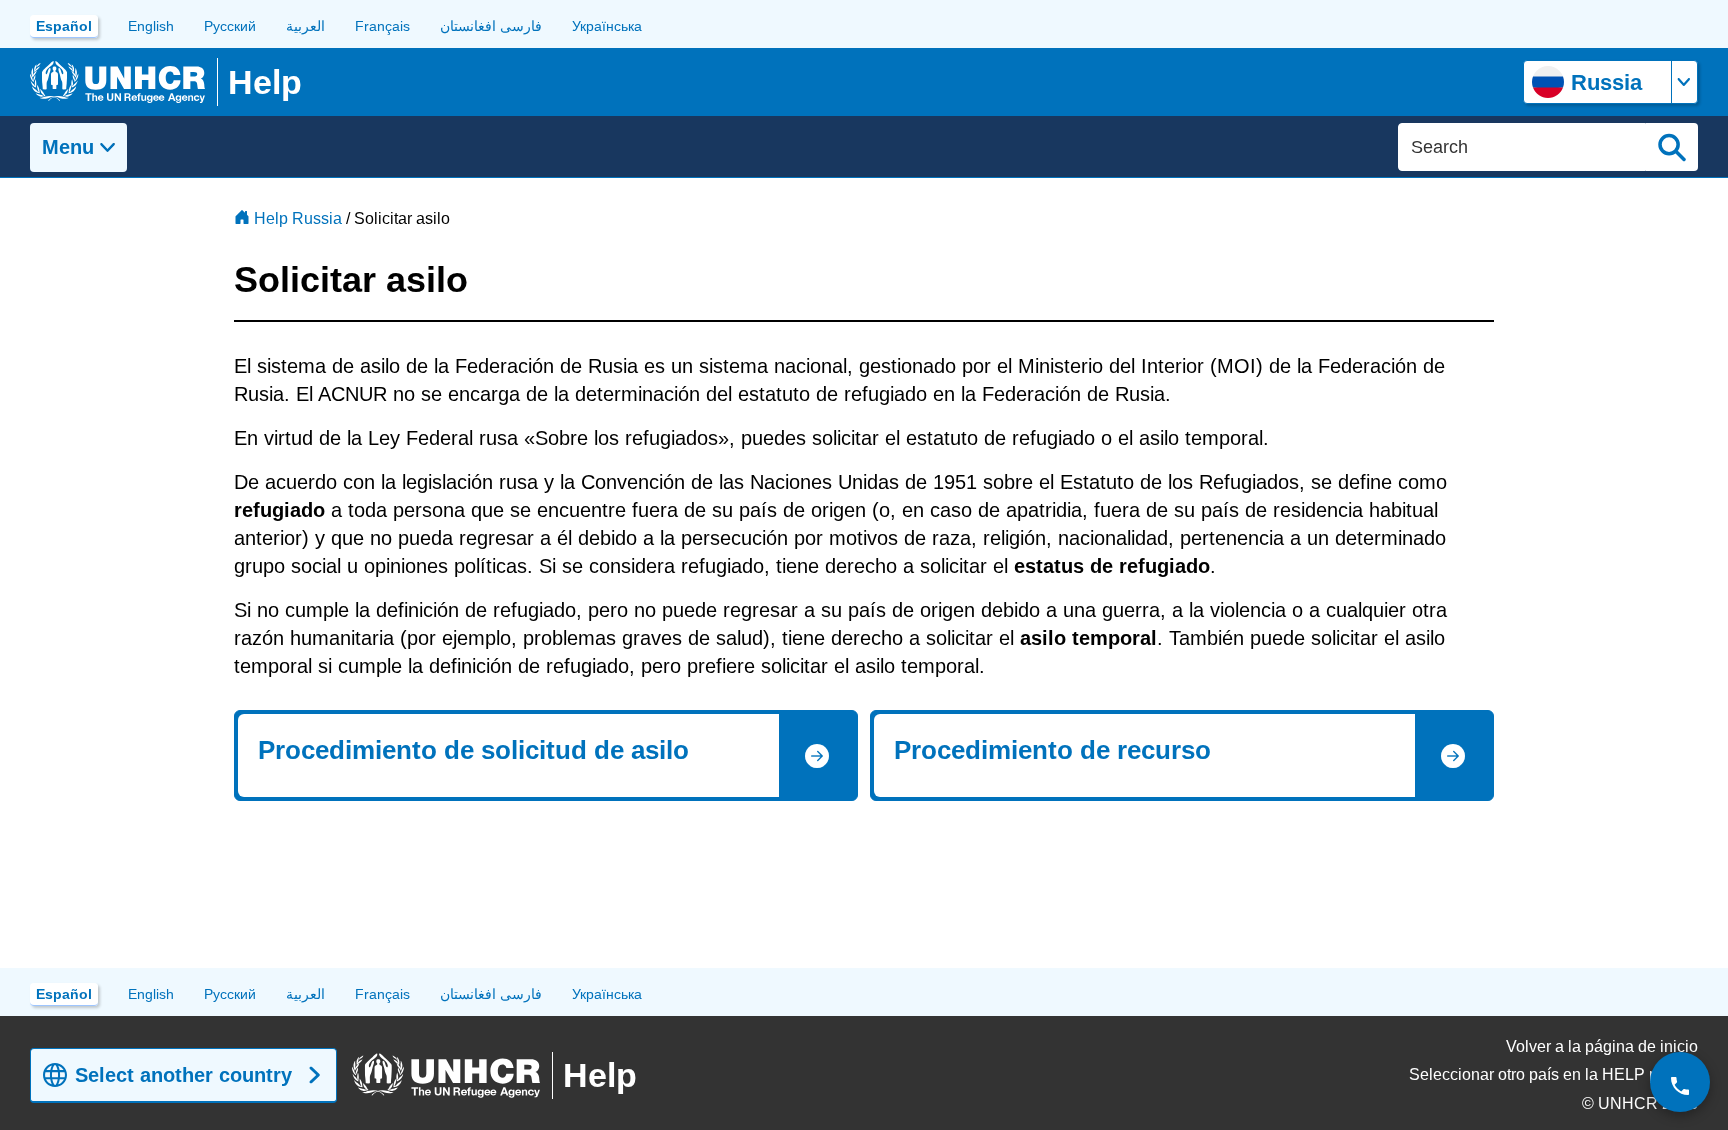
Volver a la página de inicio (1602, 1046)
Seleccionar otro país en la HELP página (1553, 1074)
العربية (305, 26)
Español (64, 26)
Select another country (183, 1075)
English (151, 26)
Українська (607, 26)
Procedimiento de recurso (1052, 750)
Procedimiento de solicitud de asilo (473, 750)
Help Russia (298, 218)
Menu (68, 147)
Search (1672, 147)
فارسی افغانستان (491, 26)
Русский (230, 26)
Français (382, 26)
